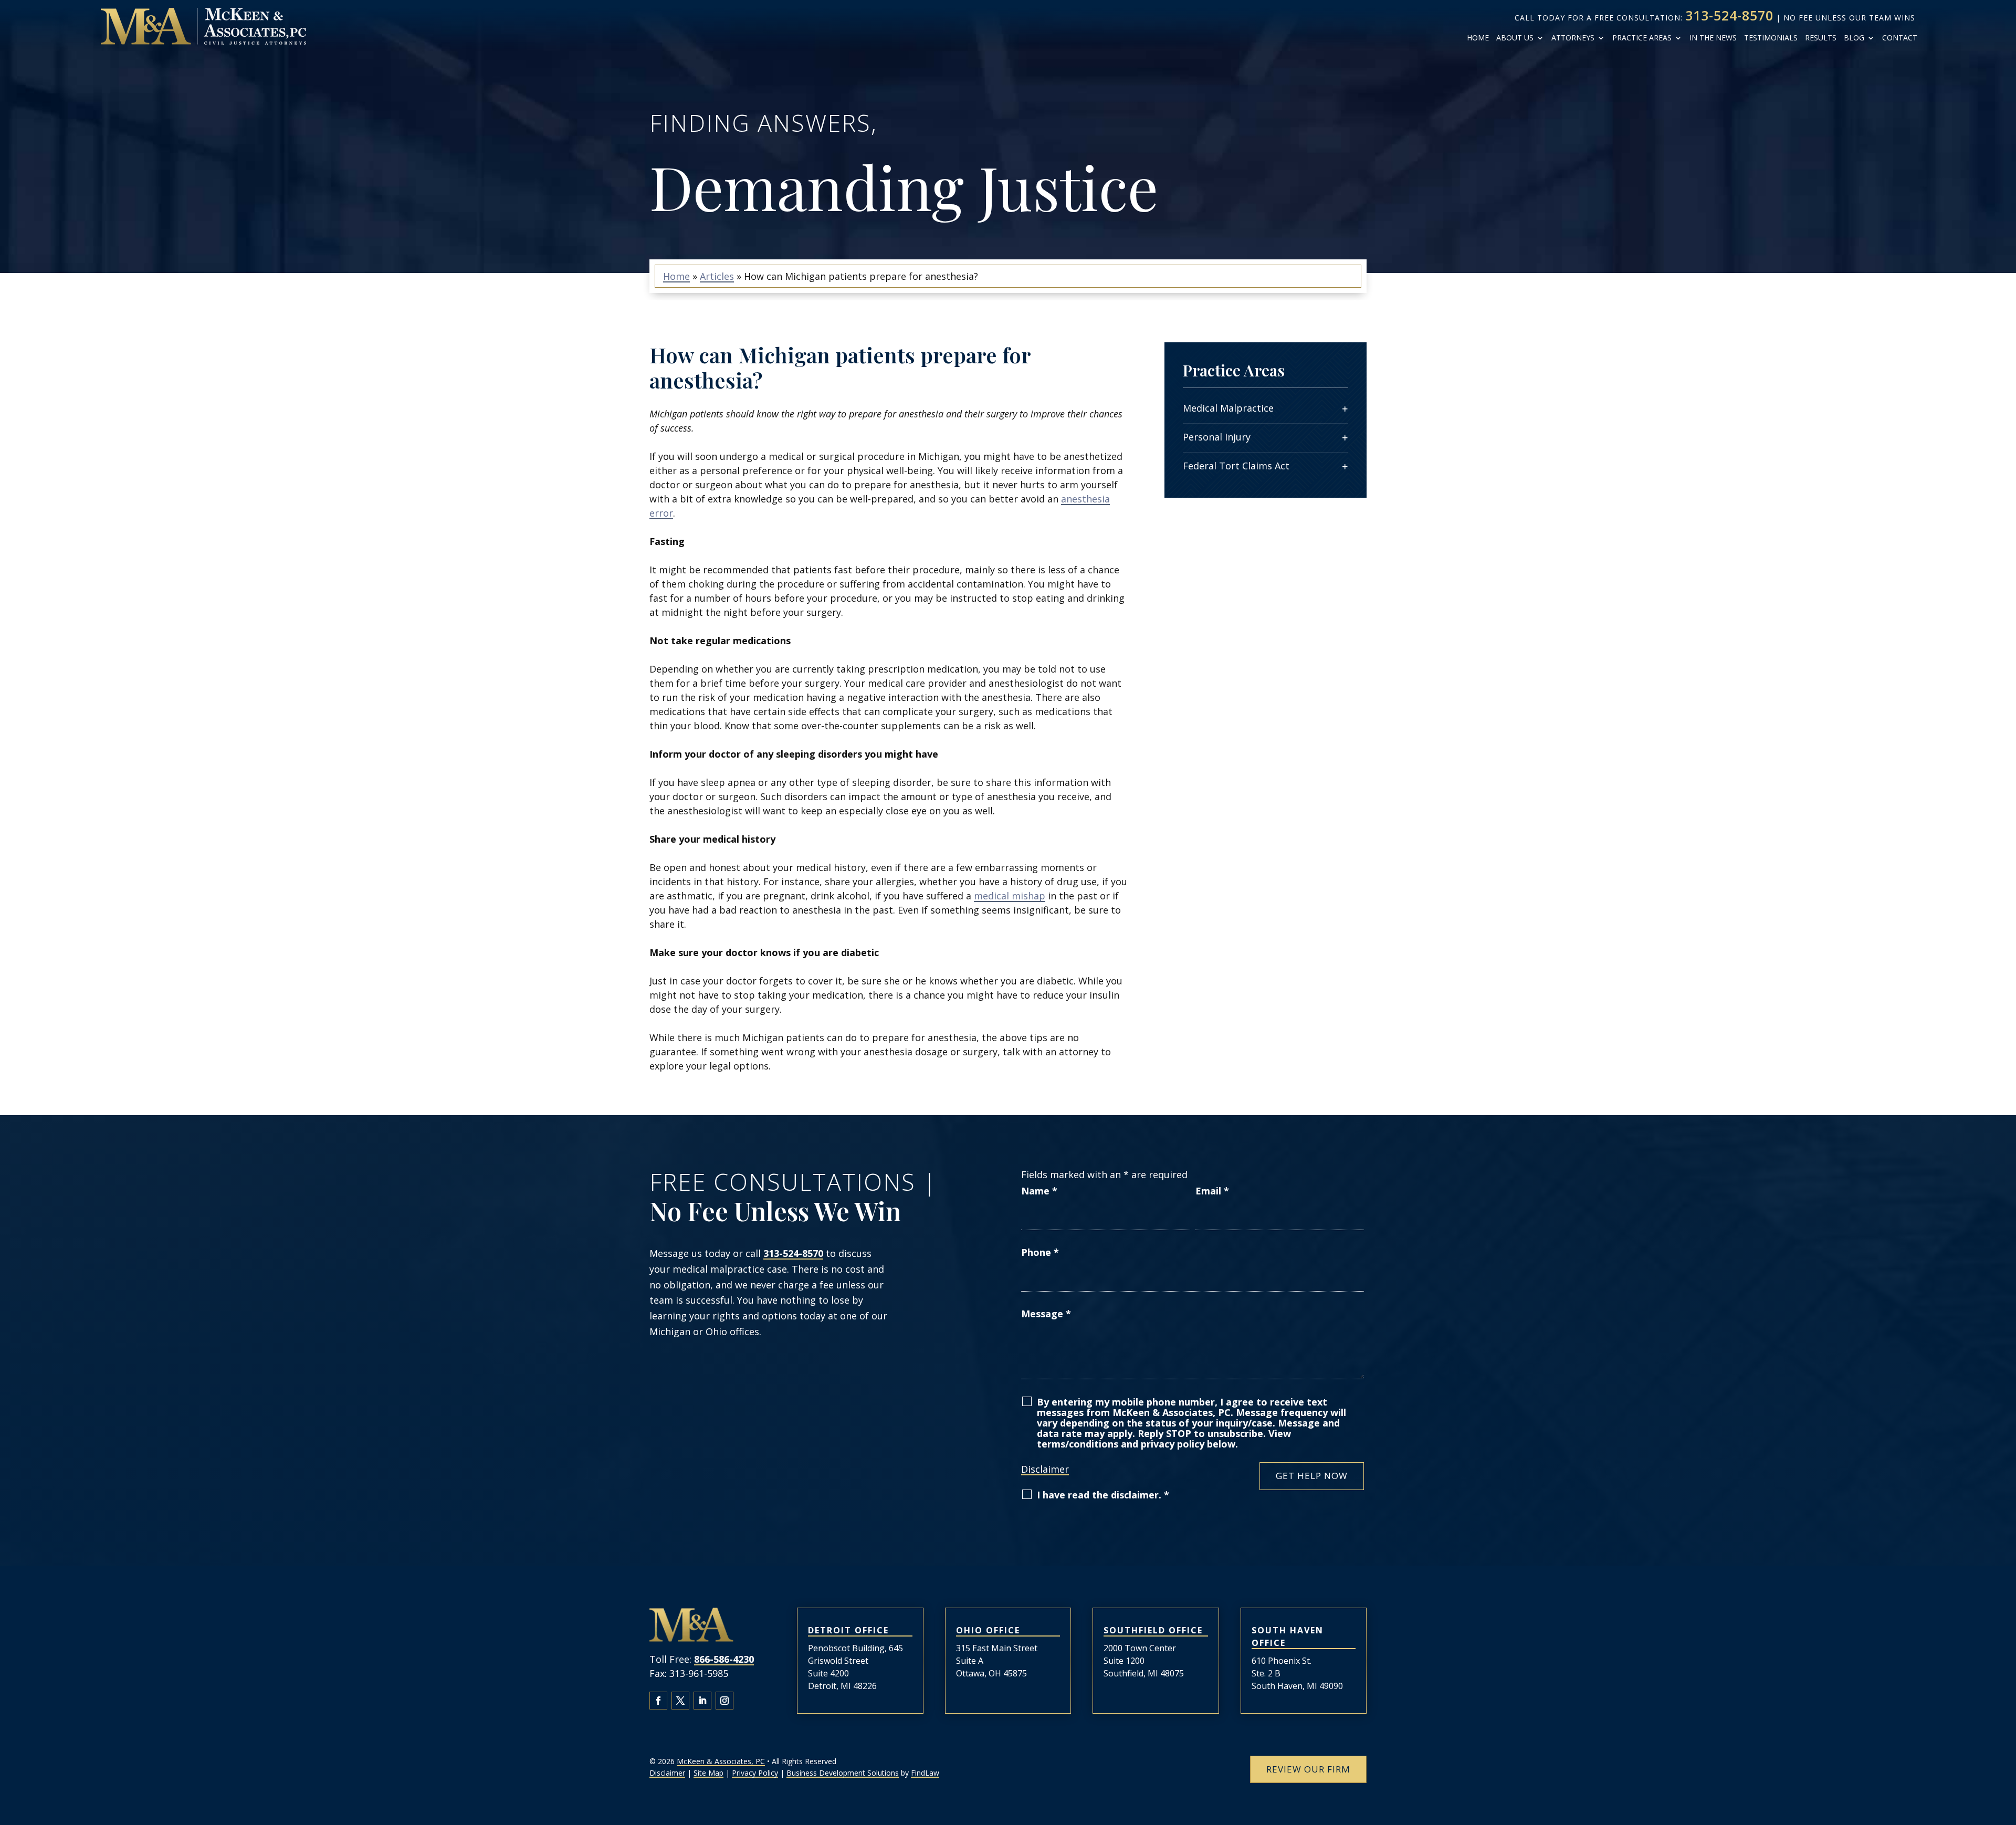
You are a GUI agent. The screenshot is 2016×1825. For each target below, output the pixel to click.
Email (1212, 1191)
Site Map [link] (708, 1773)
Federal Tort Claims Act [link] (1236, 466)
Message (1046, 1314)
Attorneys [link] (1573, 38)
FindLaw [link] (925, 1773)
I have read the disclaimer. (1103, 1495)
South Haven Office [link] (1288, 1637)
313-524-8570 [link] (1729, 15)
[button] (658, 1701)
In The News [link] (1713, 38)
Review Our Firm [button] (1308, 1769)
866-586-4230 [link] (724, 1659)
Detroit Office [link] (848, 1630)
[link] (203, 26)
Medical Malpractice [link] (1228, 408)
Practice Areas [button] (1642, 38)
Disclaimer (1045, 1469)
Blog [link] (1854, 38)
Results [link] (1821, 38)
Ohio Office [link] (988, 1630)
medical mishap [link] (1010, 896)
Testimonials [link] (1771, 38)
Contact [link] (1900, 38)
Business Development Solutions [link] (843, 1773)
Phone (1040, 1252)
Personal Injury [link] (1217, 437)
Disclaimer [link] (667, 1773)
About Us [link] (1515, 38)
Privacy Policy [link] (755, 1773)
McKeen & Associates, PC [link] (721, 1761)
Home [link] (1478, 38)
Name (1039, 1191)
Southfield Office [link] (1153, 1630)
